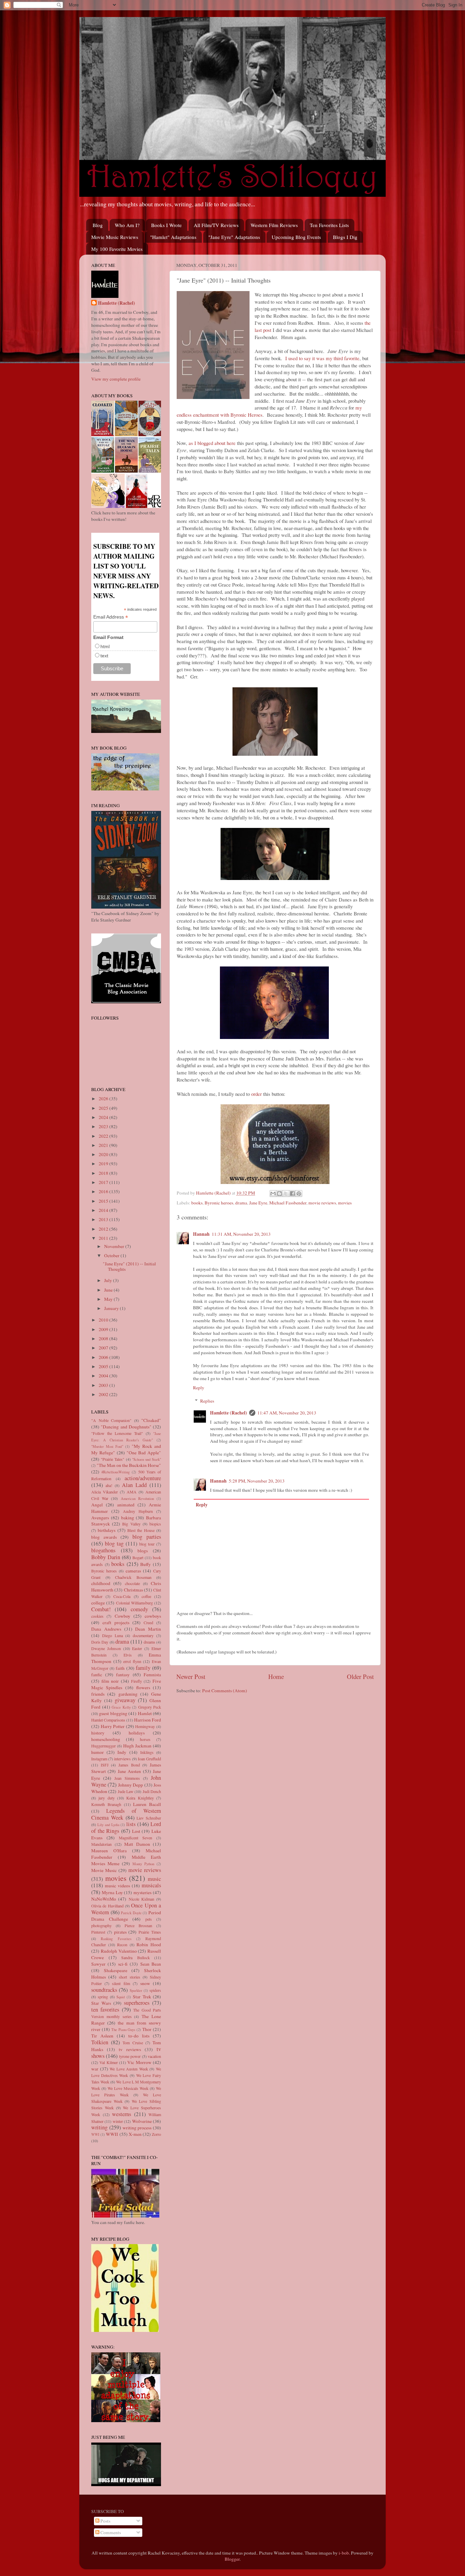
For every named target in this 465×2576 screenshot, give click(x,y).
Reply (199, 1388)
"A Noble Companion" (111, 1420)
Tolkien (100, 2042)
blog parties (147, 1537)
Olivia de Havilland (107, 1906)
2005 (104, 1366)
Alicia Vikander (105, 1492)
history (98, 1733)
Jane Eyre (258, 1203)
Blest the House (141, 1530)
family (143, 1668)
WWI (95, 2134)
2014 (104, 1210)
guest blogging (113, 1713)
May (109, 1299)
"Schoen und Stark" (147, 1459)
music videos (117, 1886)
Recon (122, 1945)
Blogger (232, 2559)
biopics (155, 1524)
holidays (137, 1733)
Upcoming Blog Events (296, 237)
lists (131, 1824)
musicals (151, 1885)
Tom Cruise (133, 2043)
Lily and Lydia (108, 1825)
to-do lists (139, 2036)
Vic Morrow (139, 2062)
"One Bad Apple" (144, 1453)
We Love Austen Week (129, 2069)
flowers (143, 1687)
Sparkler (136, 1990)
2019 (104, 1164)
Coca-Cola (122, 1596)
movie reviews (322, 1203)
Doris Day (100, 1642)
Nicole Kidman (141, 1899)
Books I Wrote (166, 225)
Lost (136, 1831)
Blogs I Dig (345, 237)
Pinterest (98, 1932)
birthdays (107, 1530)
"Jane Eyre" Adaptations (234, 237)
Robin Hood (149, 1945)
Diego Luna (113, 1635)
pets (149, 1919)
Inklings (147, 1752)
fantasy (123, 1675)
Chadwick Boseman (133, 1577)
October (112, 1255)
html (105, 646)
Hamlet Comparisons (108, 1720)
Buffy (146, 1564)
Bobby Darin (106, 1557)
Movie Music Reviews (115, 237)
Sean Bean (151, 1964)
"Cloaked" (151, 1420)
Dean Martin (148, 1629)
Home (276, 1676)
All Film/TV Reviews (216, 225)
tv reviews (130, 2049)
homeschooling (106, 1739)
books (197, 1203)
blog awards (104, 1537)
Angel (97, 1505)
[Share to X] (286, 1194)
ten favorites (105, 2010)
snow (145, 1983)
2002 (104, 1394)
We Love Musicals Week (128, 2088)
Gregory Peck (150, 1707)
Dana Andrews (106, 1629)
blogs (143, 1551)
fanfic (97, 1675)
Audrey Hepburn (138, 1511)
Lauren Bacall (147, 1804)
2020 (104, 1154)
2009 (104, 1329)
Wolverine (142, 2121)
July (109, 1280)
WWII (112, 2134)
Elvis (128, 1655)
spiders (155, 1990)
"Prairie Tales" (113, 1459)
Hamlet (145, 1713)
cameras (133, 1571)
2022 (104, 1136)
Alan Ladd (134, 1485)
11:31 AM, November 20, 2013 (241, 1234)
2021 (104, 1145)
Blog (98, 225)
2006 (104, 1357)
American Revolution (137, 1499)
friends (98, 1694)
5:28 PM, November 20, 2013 (257, 1481)
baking (128, 1518)
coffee (146, 1596)
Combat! (101, 1609)
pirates (120, 1932)
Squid (121, 1997)
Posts (105, 2521)
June (109, 1290)
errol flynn (132, 1661)
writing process (137, 2128)
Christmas (133, 1590)
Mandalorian (101, 1844)
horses (145, 1739)
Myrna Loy (112, 1892)
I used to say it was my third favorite (322, 358)
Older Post (360, 1676)
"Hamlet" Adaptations (173, 237)
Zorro (156, 2134)
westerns (122, 2114)
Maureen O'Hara (109, 1851)
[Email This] (273, 1194)
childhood (101, 1583)
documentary (143, 1635)
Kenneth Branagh (106, 1804)
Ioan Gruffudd (149, 1759)
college (98, 1603)
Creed (148, 1622)
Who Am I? (127, 225)
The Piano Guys (123, 2030)
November (115, 1246)
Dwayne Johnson (106, 1648)
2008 (104, 1339)
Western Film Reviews (274, 225)
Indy (122, 1752)
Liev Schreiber (149, 1818)
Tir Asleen (102, 2036)
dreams (149, 1642)
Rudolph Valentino (119, 1951)
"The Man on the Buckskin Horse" (129, 1465)
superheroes (137, 2003)
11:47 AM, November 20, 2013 (287, 1413)
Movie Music (104, 1870)
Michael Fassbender (288, 1203)
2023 (104, 1126)
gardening (128, 1694)
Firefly (137, 1681)
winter (118, 2121)
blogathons (103, 1550)
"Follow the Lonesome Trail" (117, 1433)
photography (101, 1925)
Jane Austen (129, 1771)
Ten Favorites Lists (329, 225)
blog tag (114, 1543)
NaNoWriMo (104, 1899)
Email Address (111, 617)
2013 (104, 1219)
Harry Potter (113, 1726)
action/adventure (143, 1478)
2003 (104, 1385)
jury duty (106, 1798)
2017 (104, 1182)
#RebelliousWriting (116, 1472)
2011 (104, 1238)
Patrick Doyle (131, 1913)
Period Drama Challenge (126, 1916)
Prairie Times (150, 1932)
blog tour (147, 1544)
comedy (139, 1609)
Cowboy (123, 1616)
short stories (129, 1977)
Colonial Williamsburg (134, 1603)
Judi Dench (152, 1791)
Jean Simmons (127, 1778)
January (112, 1308)
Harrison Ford (148, 1720)
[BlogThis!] (279, 1194)
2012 (104, 1229)
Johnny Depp (131, 1785)
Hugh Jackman (137, 1746)
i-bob (344, 2553)
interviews (122, 1759)
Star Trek (142, 1997)
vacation (154, 2056)
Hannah (201, 1234)
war (95, 2069)
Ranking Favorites (116, 1939)
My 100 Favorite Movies (117, 249)
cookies (97, 1616)
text (104, 656)
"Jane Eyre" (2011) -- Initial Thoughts (129, 1266)
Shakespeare (116, 1970)
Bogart (138, 1557)
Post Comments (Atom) (225, 1691)
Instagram (99, 1759)
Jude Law (126, 1791)
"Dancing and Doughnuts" (126, 1427)
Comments (110, 2532)
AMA (132, 1492)
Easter (137, 1648)
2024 (104, 1117)
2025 (104, 1108)
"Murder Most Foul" (107, 1446)
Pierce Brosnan (138, 1925)
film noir (110, 1681)
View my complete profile (116, 379)
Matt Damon (137, 1844)
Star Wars (101, 2003)
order (256, 1094)
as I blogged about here (212, 443)
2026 (104, 1099)
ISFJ (105, 1765)
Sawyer (98, 1964)
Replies (207, 1401)
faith (120, 1668)
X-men (135, 2134)
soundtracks (104, 1990)
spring (103, 1997)
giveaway (125, 1700)
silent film (121, 1983)
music (154, 1879)
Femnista (152, 1675)
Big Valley (131, 1524)
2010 (104, 1320)
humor (98, 1752)
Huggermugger (103, 1746)
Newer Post (191, 1676)
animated (126, 1505)
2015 (104, 1201)
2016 (104, 1191)
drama (241, 1203)
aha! (109, 1485)
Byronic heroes (219, 1203)
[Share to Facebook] (292, 1194)
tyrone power (130, 2056)
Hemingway (145, 1726)
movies (345, 1203)
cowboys (153, 1616)
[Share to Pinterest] (299, 1194)
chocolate (132, 1583)
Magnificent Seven (135, 1838)
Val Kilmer (108, 2062)
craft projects (116, 1622)
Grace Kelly (121, 1707)
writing (99, 2127)
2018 (104, 1173)
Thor (147, 2029)
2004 (104, 1376)
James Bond (129, 1765)
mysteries (142, 1892)
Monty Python (143, 1864)
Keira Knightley (140, 1798)
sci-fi (123, 1964)
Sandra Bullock (135, 1957)
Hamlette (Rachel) (229, 1413)
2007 (104, 1348)
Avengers (100, 1518)
